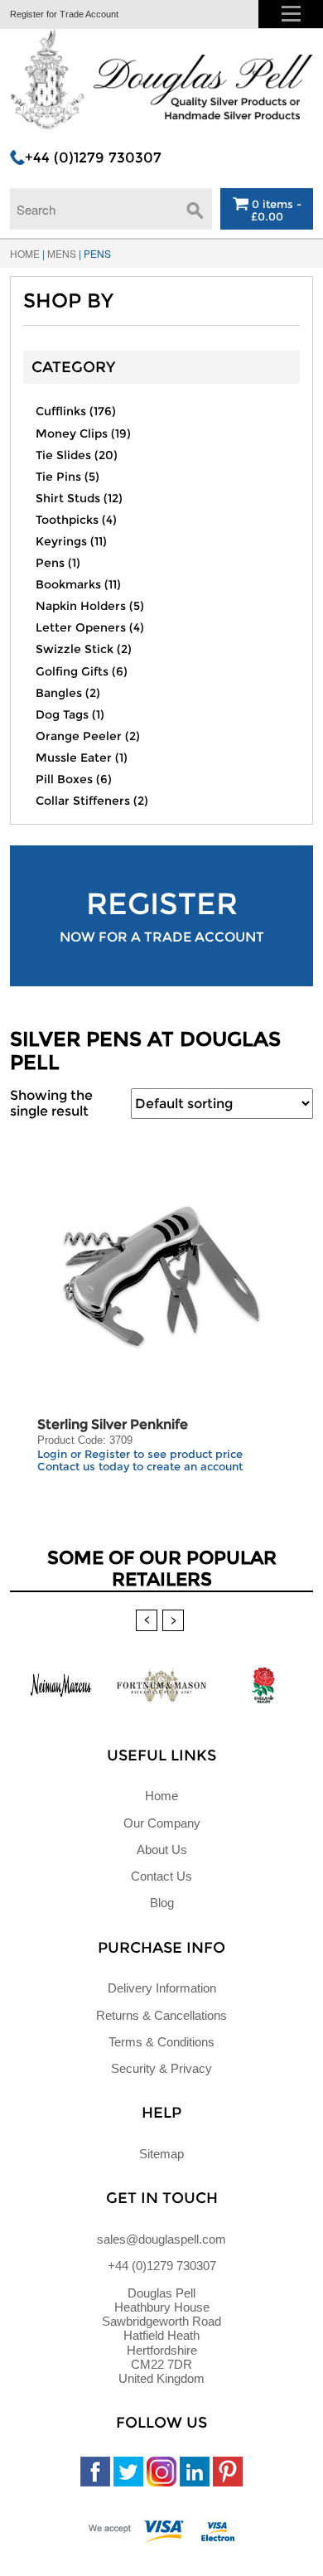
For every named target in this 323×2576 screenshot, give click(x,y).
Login (52, 1454)
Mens (62, 253)
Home (25, 253)
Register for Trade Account (64, 14)
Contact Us (161, 1876)
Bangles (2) (68, 693)
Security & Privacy (161, 2068)
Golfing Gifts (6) (82, 671)
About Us (162, 1850)
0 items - (275, 210)
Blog (162, 1903)
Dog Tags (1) (70, 714)
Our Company (162, 1823)
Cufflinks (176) (76, 411)
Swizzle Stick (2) (84, 649)
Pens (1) (58, 563)
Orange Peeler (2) (88, 736)
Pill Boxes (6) (74, 779)
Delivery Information (162, 1988)
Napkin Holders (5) (90, 606)
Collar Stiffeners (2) (92, 801)
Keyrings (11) (71, 541)
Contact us (66, 1466)
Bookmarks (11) (78, 584)
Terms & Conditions (161, 2042)
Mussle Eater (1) (82, 758)
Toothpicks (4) (76, 520)
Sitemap (161, 2154)
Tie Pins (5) (67, 477)
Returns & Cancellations (161, 2015)
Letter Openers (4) (90, 627)
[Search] (195, 205)
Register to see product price (164, 1454)
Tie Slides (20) (77, 455)
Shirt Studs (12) (79, 498)
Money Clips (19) (83, 433)
